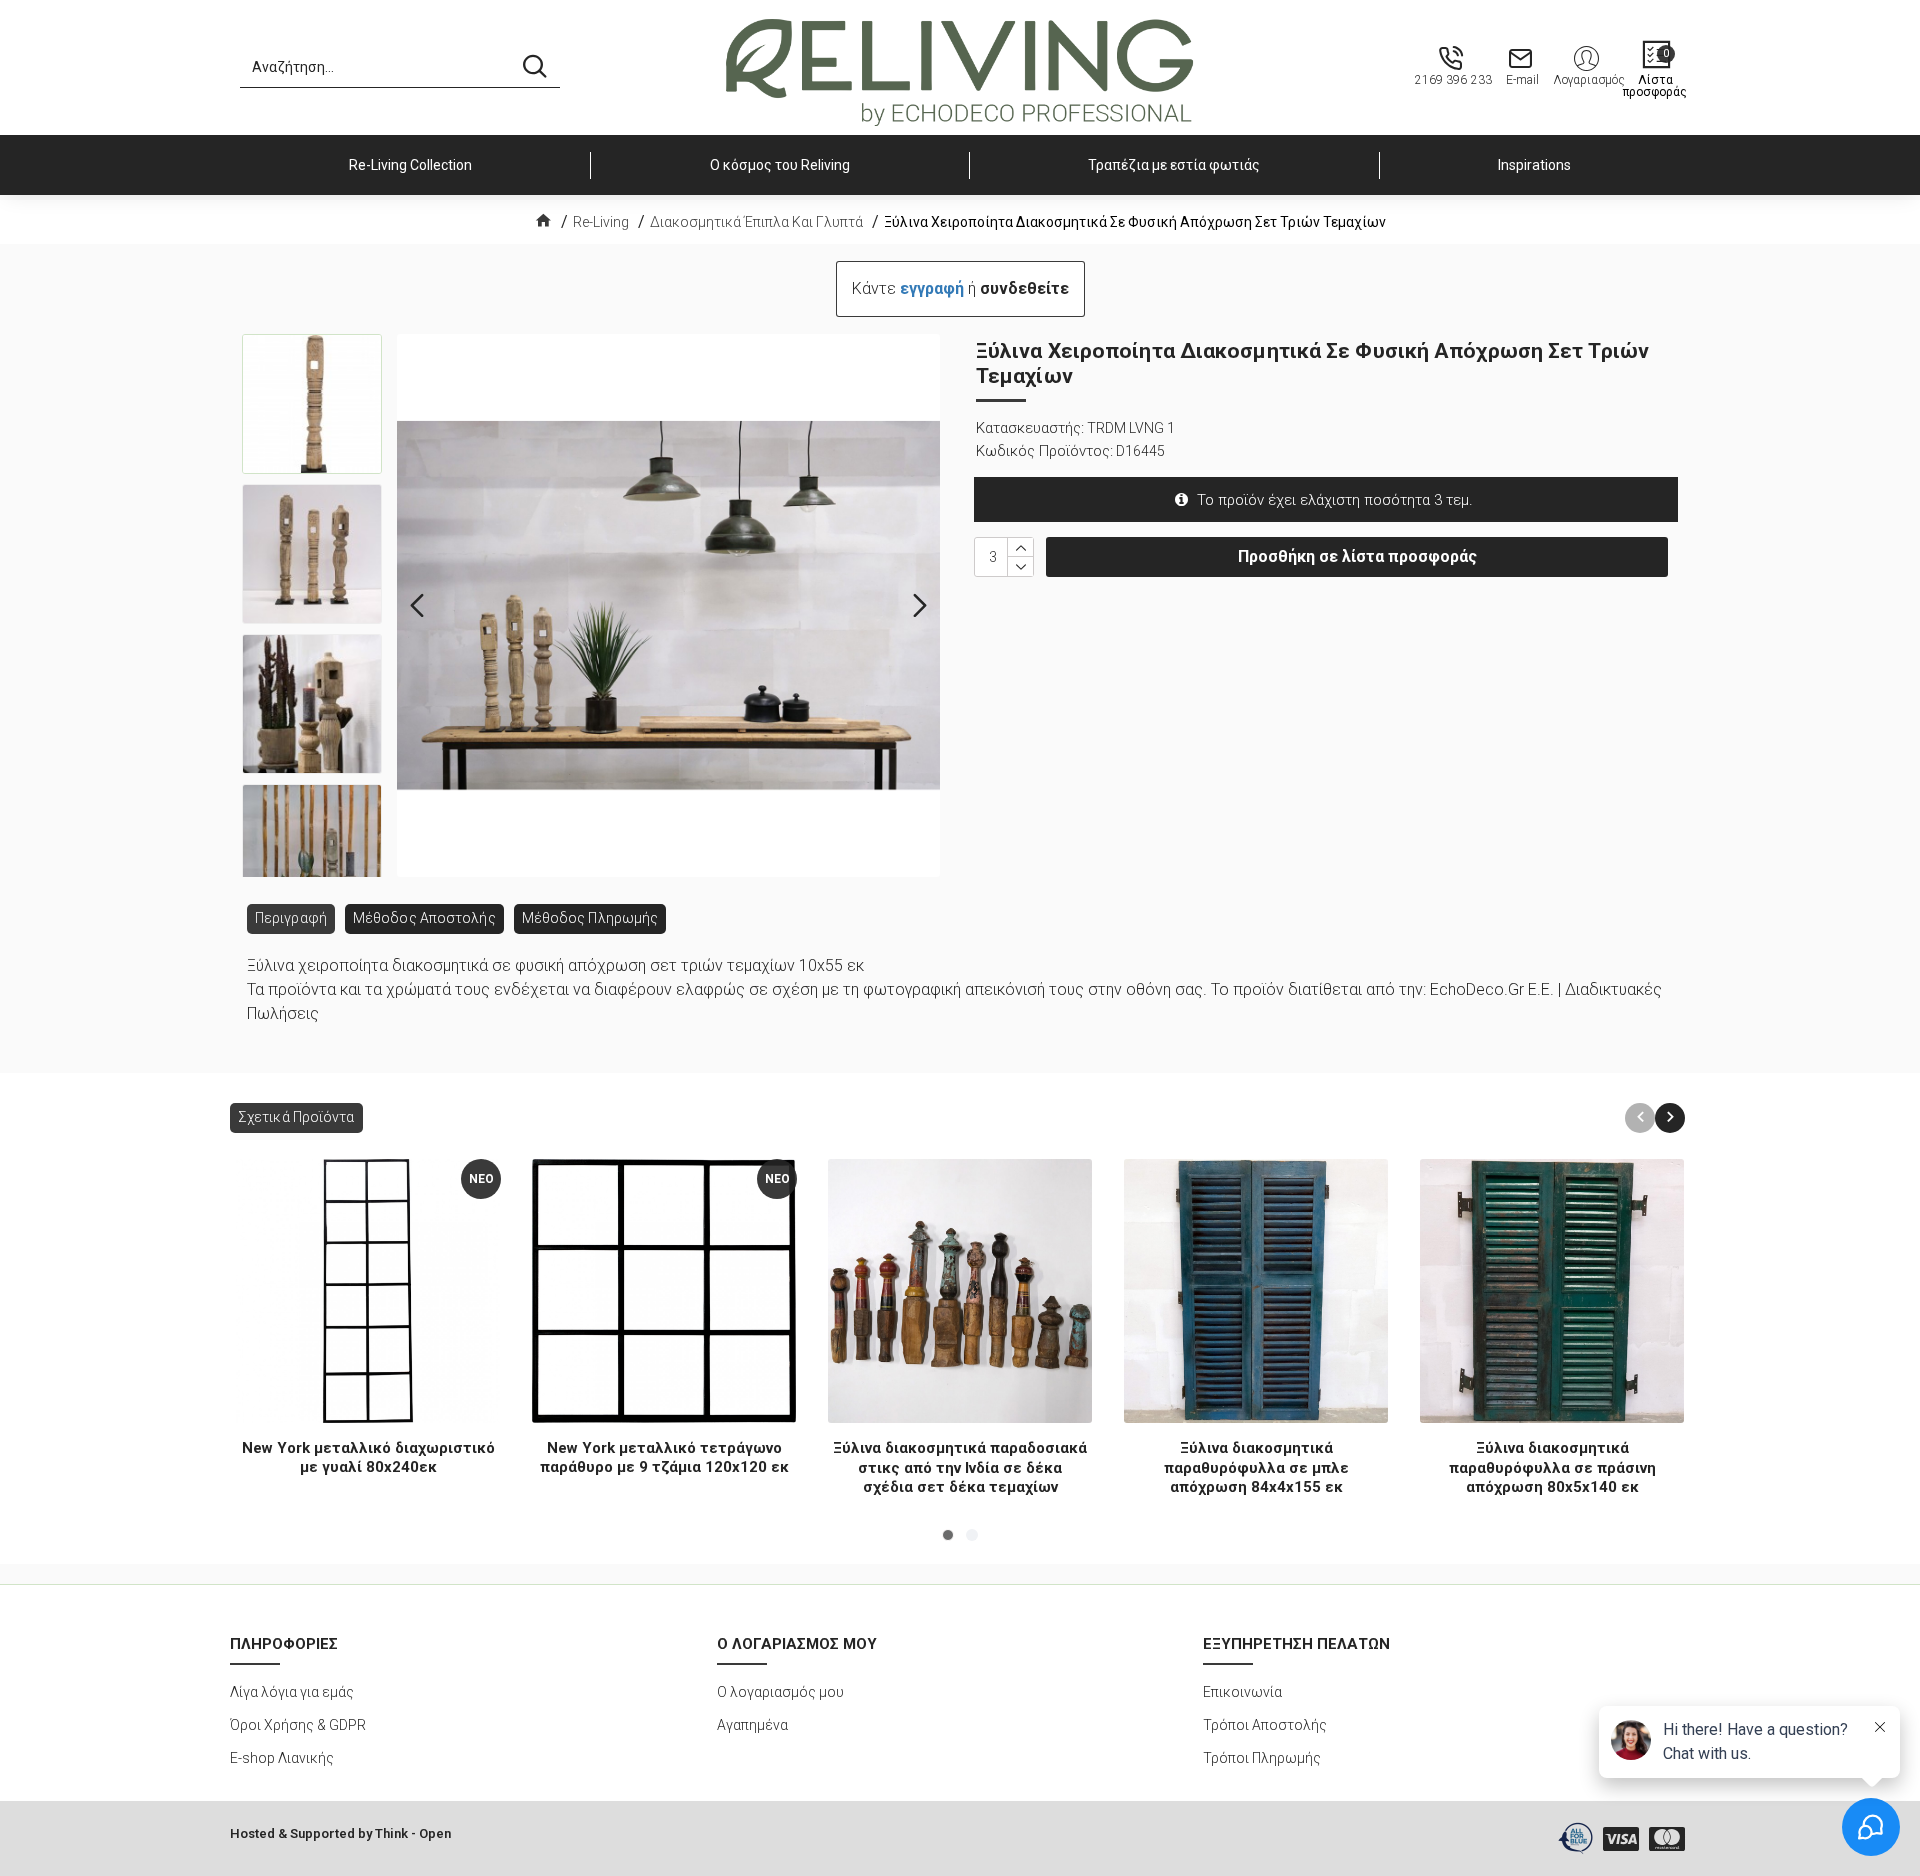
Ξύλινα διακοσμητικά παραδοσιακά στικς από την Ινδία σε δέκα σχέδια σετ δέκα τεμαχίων (960, 1467)
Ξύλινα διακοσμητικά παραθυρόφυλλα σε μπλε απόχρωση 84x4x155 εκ (1256, 1467)
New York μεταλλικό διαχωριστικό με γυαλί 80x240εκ (368, 1458)
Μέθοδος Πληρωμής (590, 918)
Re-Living (601, 222)
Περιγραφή (291, 918)
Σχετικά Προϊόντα (296, 1117)
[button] (417, 606)
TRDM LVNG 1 (1131, 428)
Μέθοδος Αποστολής (424, 918)
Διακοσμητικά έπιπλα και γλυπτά (756, 222)
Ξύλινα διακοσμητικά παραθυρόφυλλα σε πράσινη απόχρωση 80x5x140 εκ (1552, 1467)
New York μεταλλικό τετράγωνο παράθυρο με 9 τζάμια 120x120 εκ (664, 1458)
